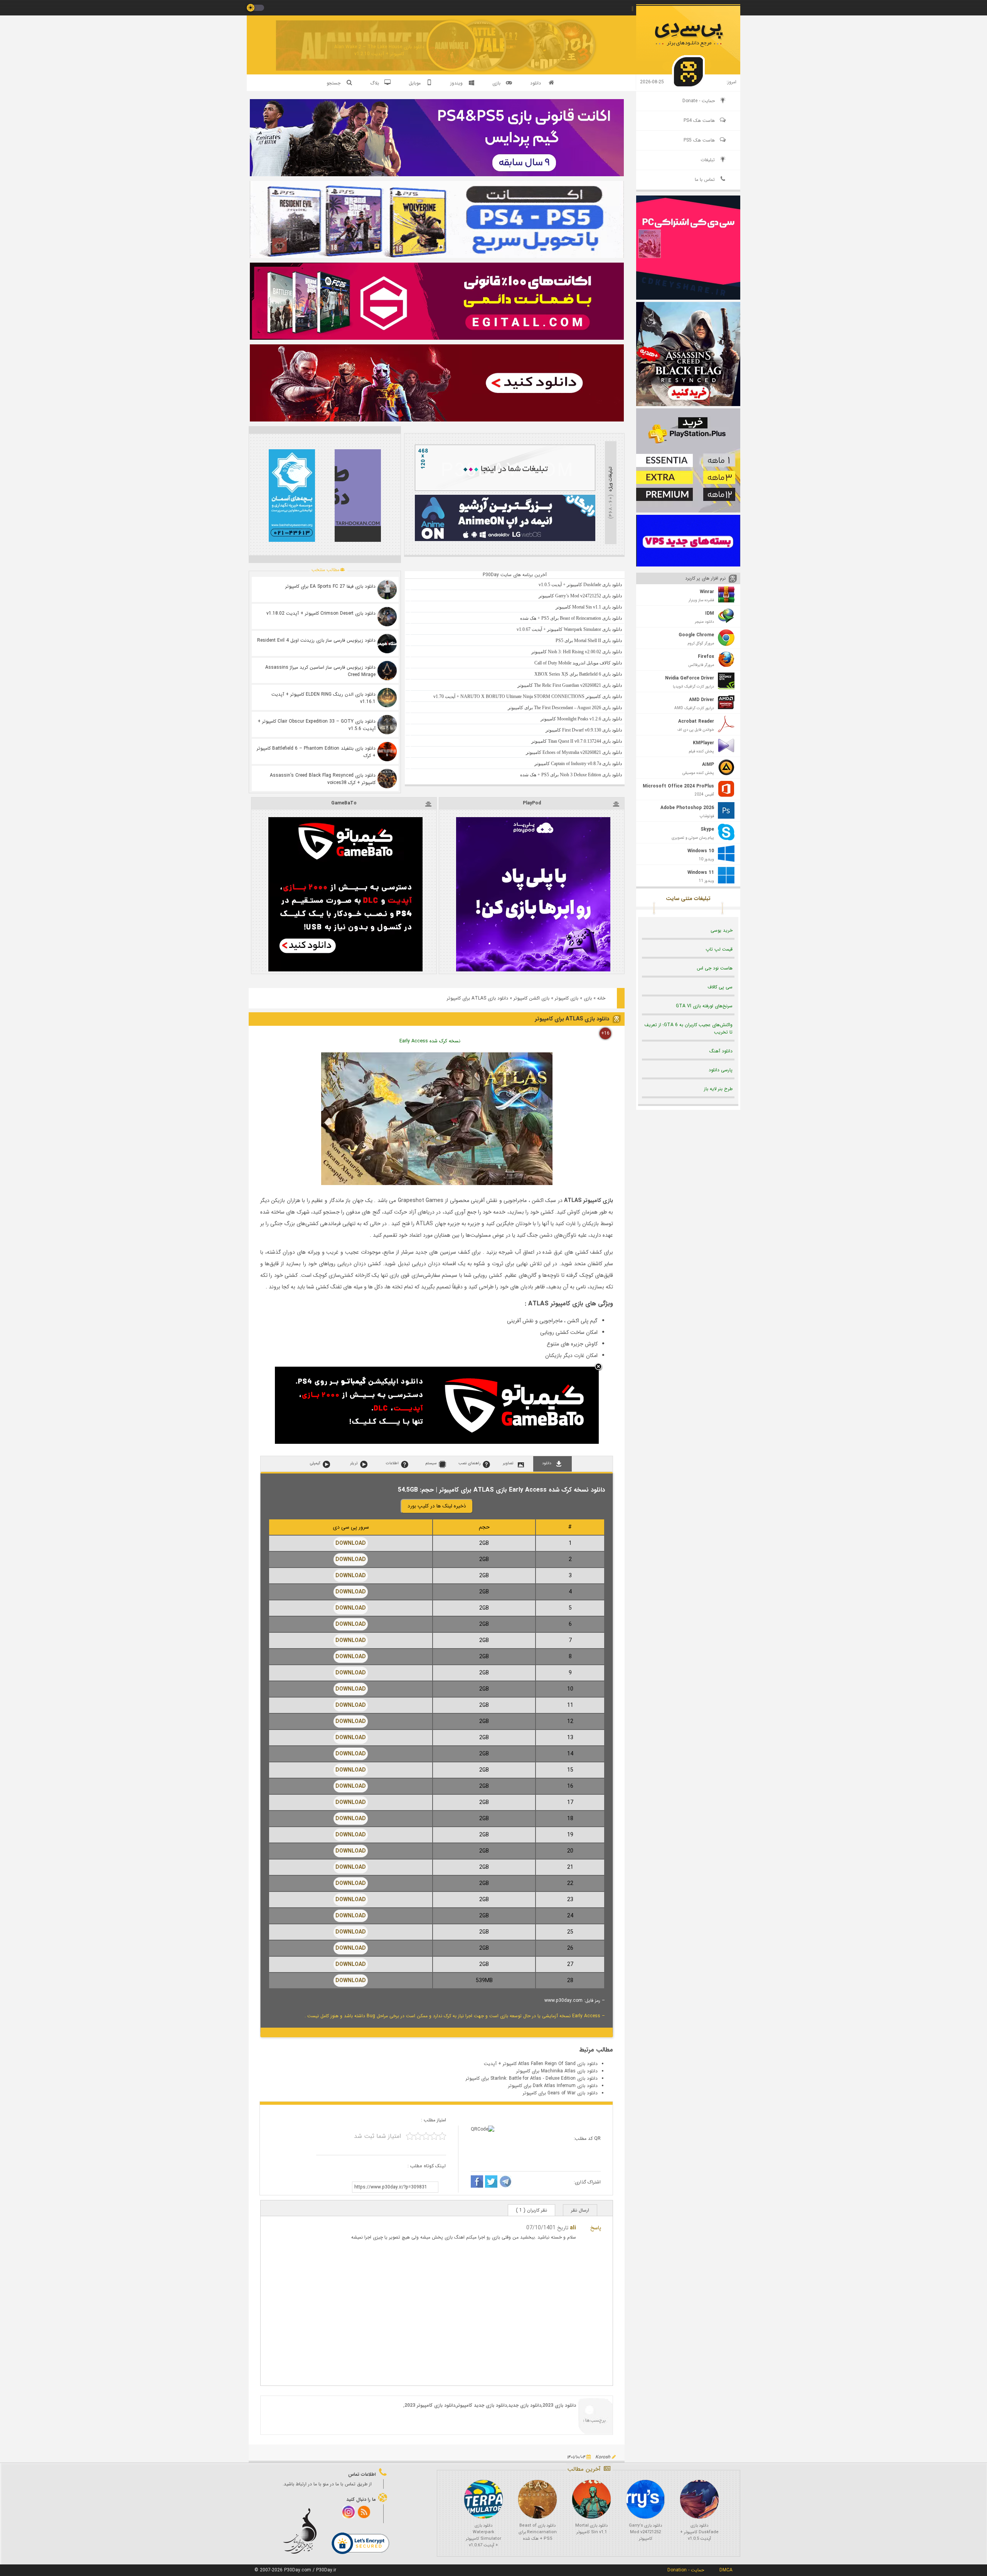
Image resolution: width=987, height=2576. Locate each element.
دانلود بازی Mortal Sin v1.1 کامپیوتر (591, 2529)
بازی (588, 998)
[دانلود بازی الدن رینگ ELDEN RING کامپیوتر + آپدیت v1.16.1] (387, 698)
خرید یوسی (722, 930)
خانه (601, 998)
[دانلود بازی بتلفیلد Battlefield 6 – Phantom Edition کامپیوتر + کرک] (387, 752)
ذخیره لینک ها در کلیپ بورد (437, 1506)
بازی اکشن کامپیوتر (531, 998)
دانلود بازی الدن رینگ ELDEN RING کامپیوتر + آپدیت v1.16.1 (323, 698)
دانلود (536, 83)
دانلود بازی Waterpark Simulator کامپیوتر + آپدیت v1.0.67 (483, 2536)
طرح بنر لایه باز (718, 1089)
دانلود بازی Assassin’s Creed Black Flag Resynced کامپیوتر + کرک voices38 (323, 779)
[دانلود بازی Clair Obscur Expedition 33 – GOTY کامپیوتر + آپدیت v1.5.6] (387, 725)
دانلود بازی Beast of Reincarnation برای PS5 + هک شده (538, 2532)
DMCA (726, 2570)
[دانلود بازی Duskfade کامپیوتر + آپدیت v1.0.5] (699, 2499)
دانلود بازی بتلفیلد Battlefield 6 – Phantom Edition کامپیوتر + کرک (316, 752)
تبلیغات (708, 160)
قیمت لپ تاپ (719, 949)
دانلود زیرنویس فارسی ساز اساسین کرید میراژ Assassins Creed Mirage (320, 671)
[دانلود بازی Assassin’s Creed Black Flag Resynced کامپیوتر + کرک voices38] (387, 779)
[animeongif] (505, 540)
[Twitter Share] (491, 2183)
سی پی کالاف (720, 987)
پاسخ (596, 2228)
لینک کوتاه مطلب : (427, 2166)
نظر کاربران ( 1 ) (531, 2210)
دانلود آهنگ (721, 1051)
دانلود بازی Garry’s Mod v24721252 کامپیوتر (645, 2532)
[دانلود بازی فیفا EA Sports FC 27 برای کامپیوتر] (387, 590)
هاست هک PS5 (699, 140)
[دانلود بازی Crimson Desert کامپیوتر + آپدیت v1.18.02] (387, 617)
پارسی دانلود (721, 1070)
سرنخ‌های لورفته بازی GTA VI (704, 1006)
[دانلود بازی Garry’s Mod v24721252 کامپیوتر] (645, 2499)
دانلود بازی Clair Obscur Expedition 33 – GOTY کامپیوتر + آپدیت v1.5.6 (317, 725)
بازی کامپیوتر (567, 998)
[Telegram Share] (505, 2183)
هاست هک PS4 (699, 121)
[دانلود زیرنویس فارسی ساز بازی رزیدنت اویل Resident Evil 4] (387, 644)
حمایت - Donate (699, 101)
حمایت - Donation (686, 2570)
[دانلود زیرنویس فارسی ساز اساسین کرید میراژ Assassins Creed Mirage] (387, 671)
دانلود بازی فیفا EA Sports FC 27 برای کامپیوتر (330, 586)
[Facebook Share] (477, 2183)
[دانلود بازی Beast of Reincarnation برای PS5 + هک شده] (537, 2499)
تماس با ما (705, 180)
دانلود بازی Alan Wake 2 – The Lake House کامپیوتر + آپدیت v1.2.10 (379, 50)
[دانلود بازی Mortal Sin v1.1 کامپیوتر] (591, 2499)
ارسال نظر (580, 2210)
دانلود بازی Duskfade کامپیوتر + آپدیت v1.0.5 (699, 2532)
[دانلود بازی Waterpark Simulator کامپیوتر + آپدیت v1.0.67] (483, 2499)
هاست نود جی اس (715, 968)
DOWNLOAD (351, 1543)
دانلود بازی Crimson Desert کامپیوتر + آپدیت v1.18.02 (321, 613)
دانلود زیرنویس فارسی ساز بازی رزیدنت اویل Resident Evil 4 (316, 640)
